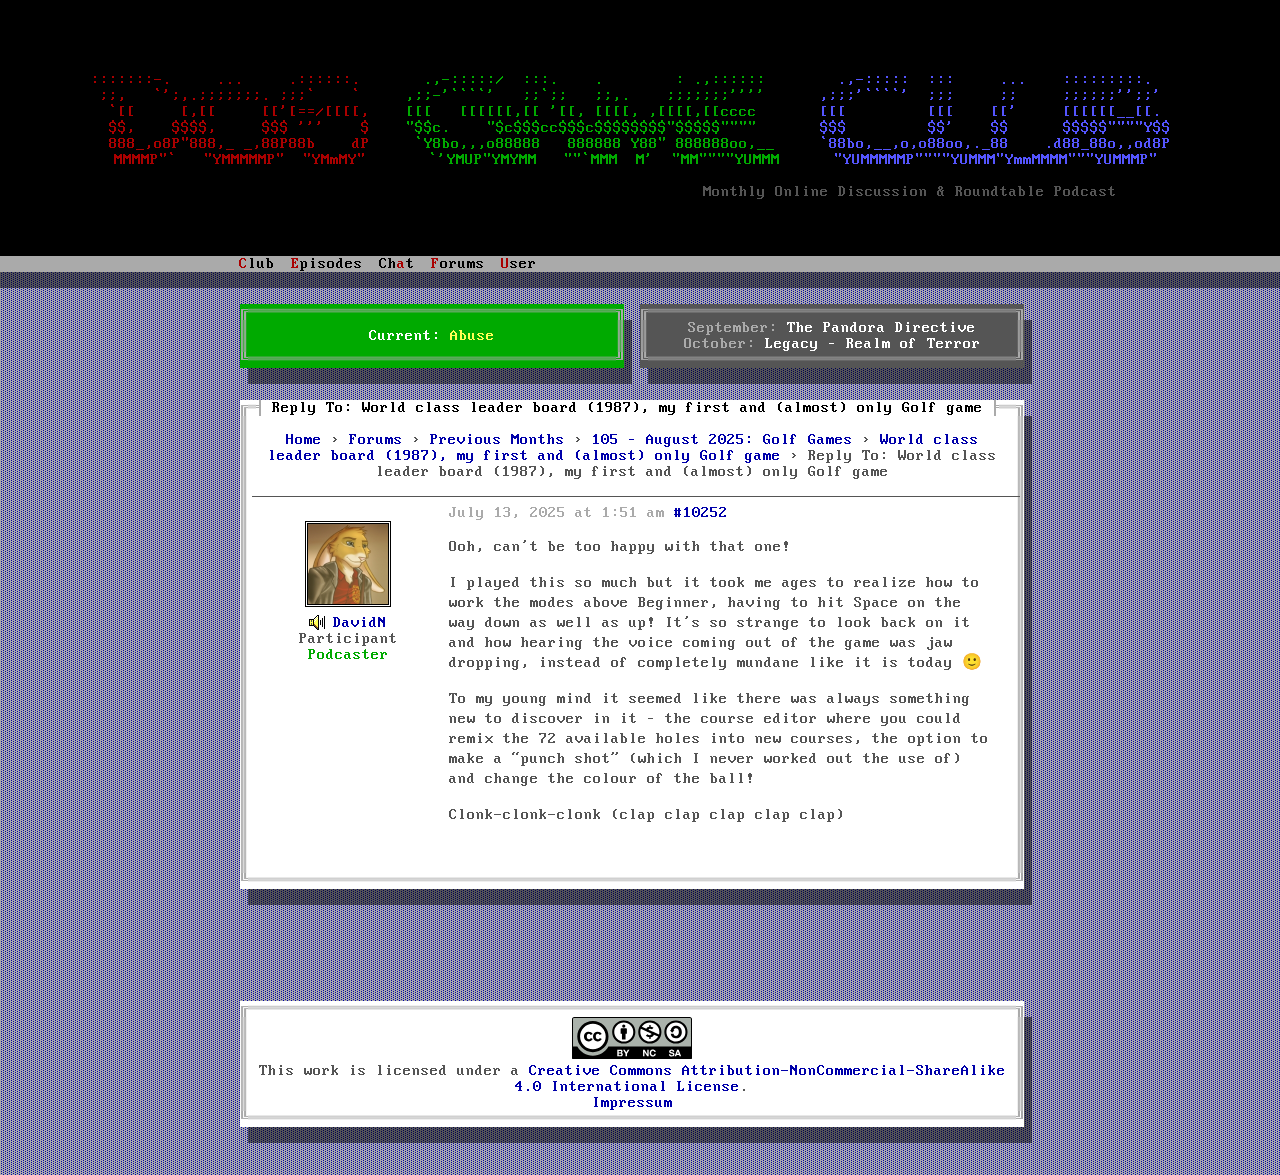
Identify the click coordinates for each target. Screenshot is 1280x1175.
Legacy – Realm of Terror (873, 344)
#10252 (701, 513)
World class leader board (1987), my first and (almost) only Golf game (623, 448)
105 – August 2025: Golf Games (722, 440)
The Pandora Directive (881, 328)
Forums (376, 440)
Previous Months (497, 440)
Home (304, 440)
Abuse (472, 336)
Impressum (632, 1103)
